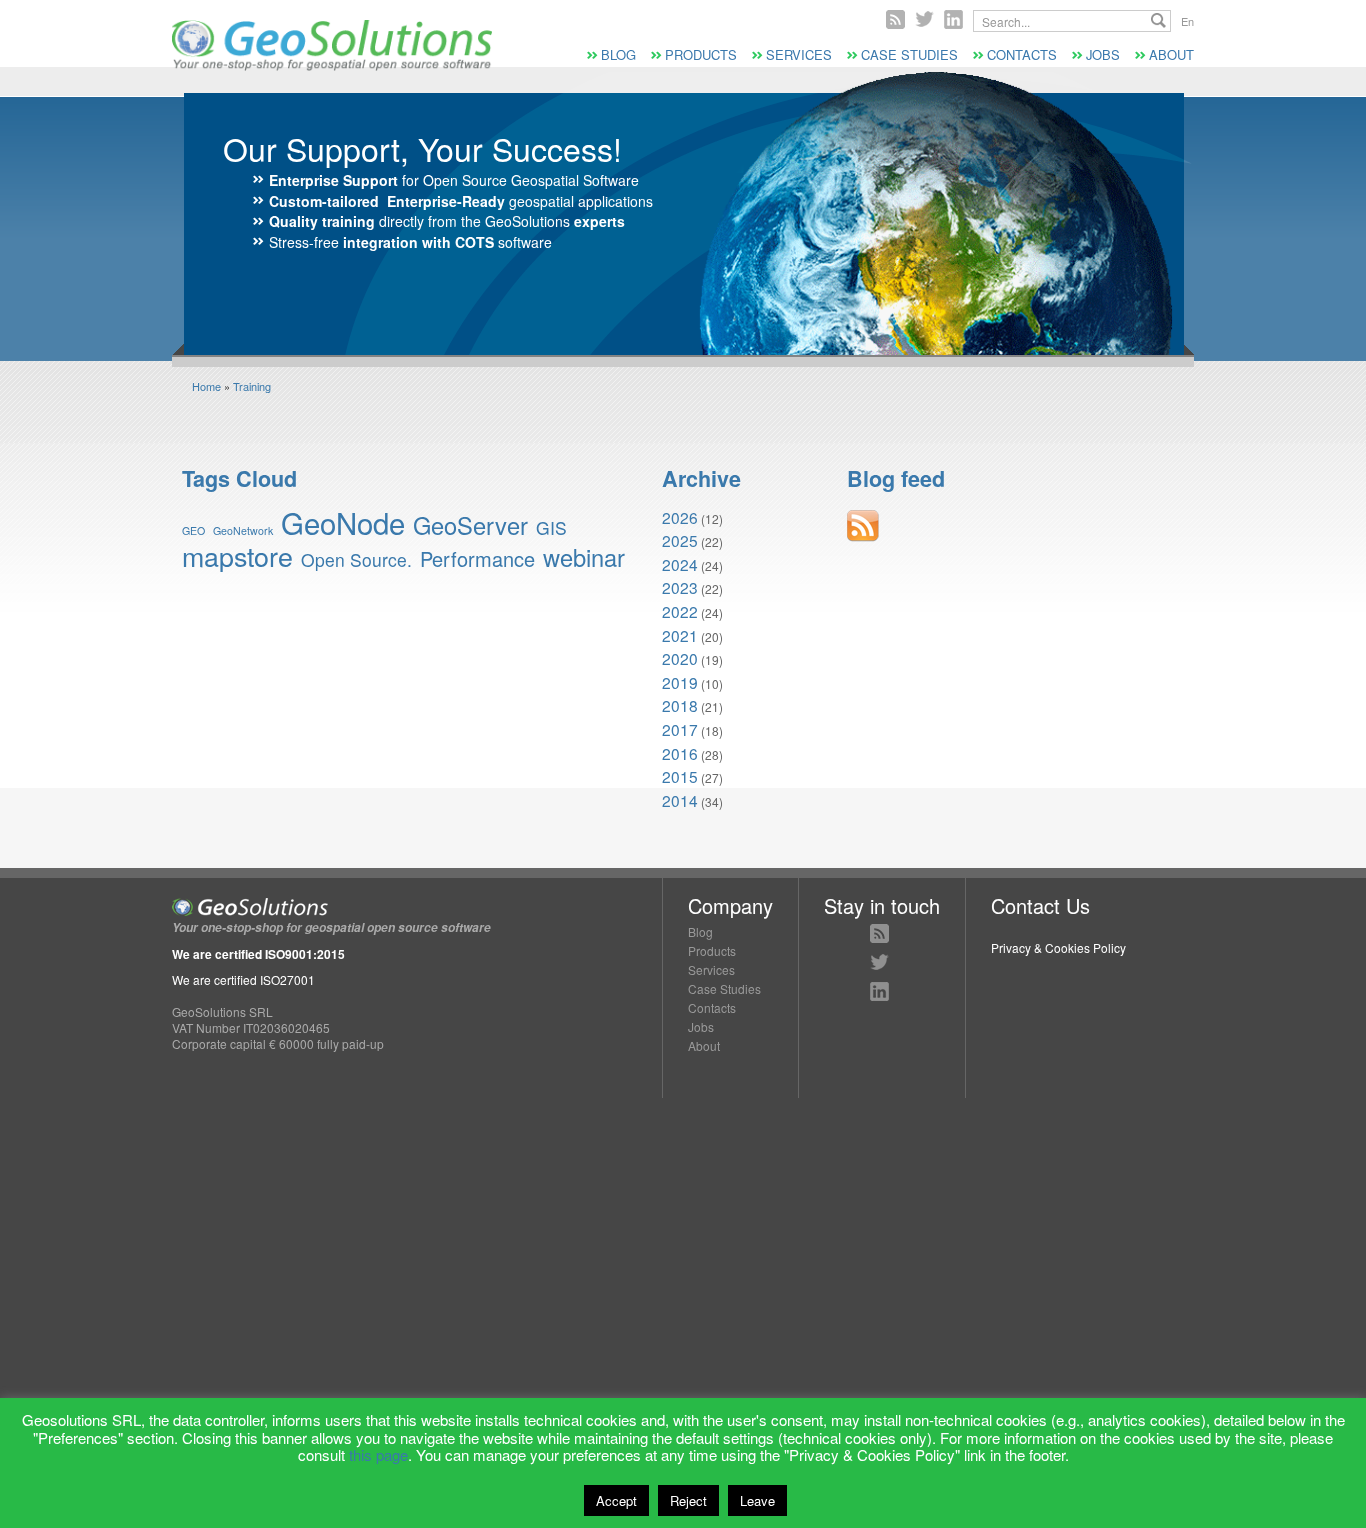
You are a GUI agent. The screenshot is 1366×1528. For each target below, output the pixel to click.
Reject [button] (688, 1500)
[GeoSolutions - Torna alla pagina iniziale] (332, 65)
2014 (680, 800)
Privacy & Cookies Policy (1058, 947)
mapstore (237, 555)
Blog (618, 54)
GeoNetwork (243, 530)
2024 (680, 564)
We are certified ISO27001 (243, 979)
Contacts (1022, 54)
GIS (551, 527)
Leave (757, 1500)
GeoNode (343, 522)
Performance (477, 558)
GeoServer (470, 525)
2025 (680, 540)
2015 (680, 776)
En (1187, 21)
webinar (584, 557)
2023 (680, 587)
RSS (895, 19)
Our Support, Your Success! (422, 148)
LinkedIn (879, 991)
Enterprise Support (333, 180)
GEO (193, 530)
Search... (1158, 20)
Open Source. (356, 559)
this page (378, 1454)
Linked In (953, 19)
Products (701, 54)
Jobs (1103, 54)
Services (799, 54)
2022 (680, 611)
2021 (680, 635)
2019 (680, 682)
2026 (680, 517)
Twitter (924, 19)
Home (206, 386)
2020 (680, 658)
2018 (680, 705)
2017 (680, 729)
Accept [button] (616, 1500)
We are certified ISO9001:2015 (258, 954)
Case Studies (909, 54)
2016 (680, 753)
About (1171, 54)
